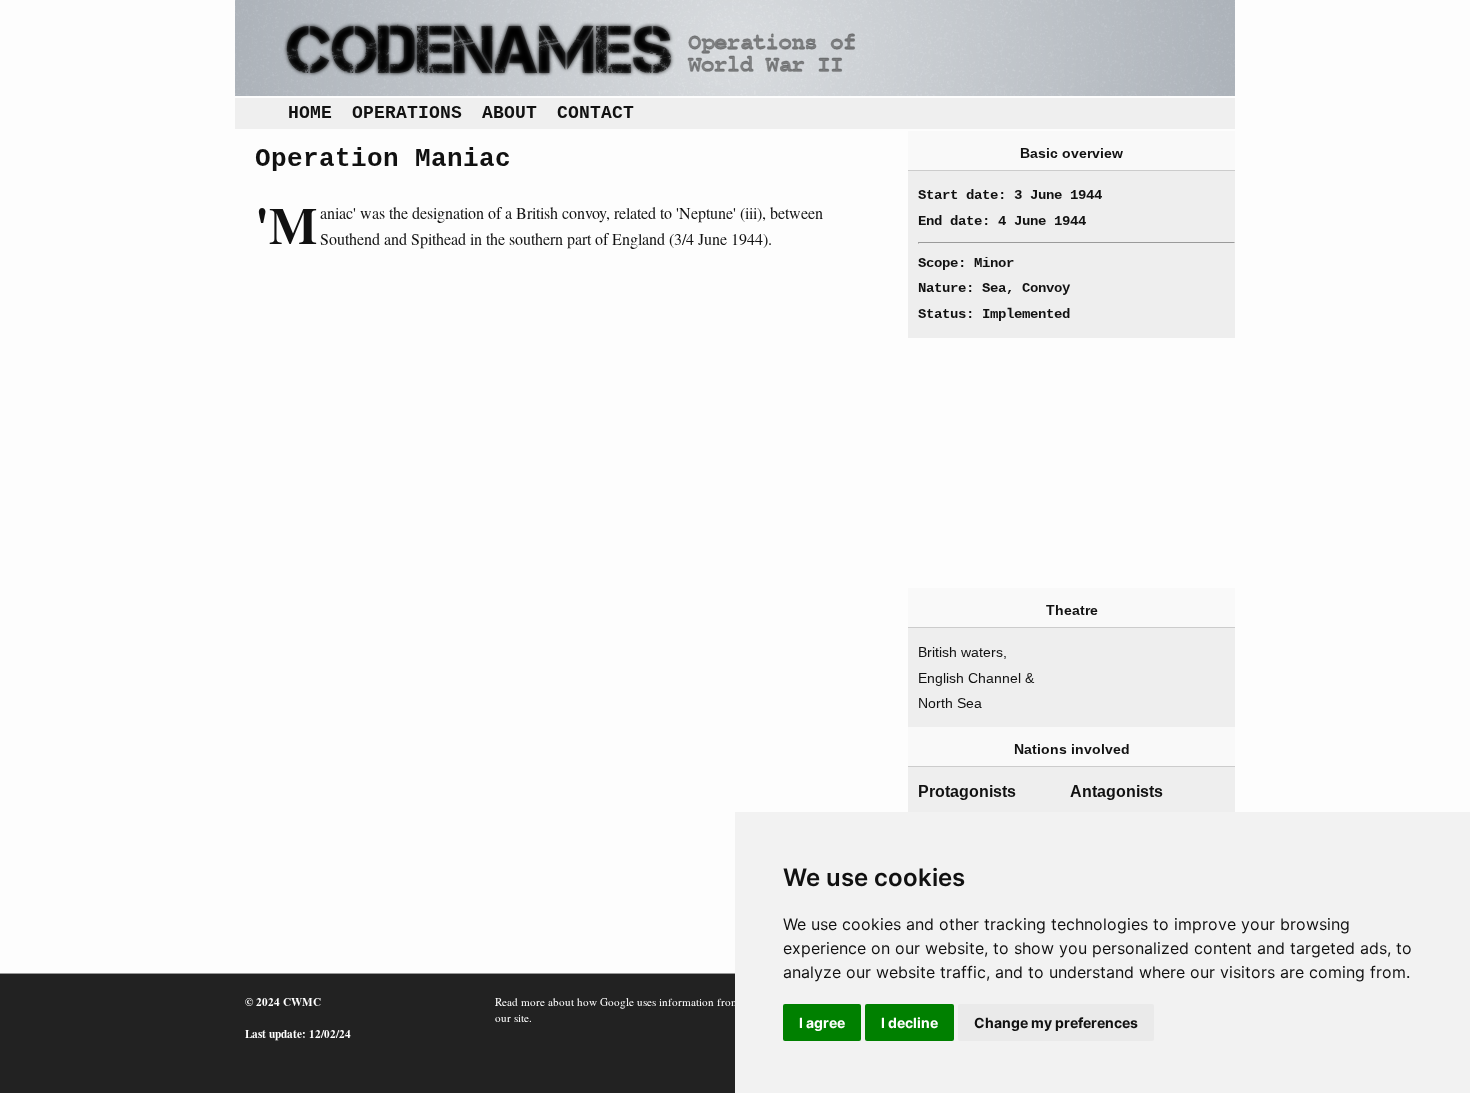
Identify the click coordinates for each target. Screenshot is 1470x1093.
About (509, 113)
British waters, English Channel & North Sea (976, 677)
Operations (407, 113)
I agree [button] (822, 1022)
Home (310, 113)
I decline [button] (909, 1022)
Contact (595, 113)
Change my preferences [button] (1056, 1022)
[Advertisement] (1061, 463)
